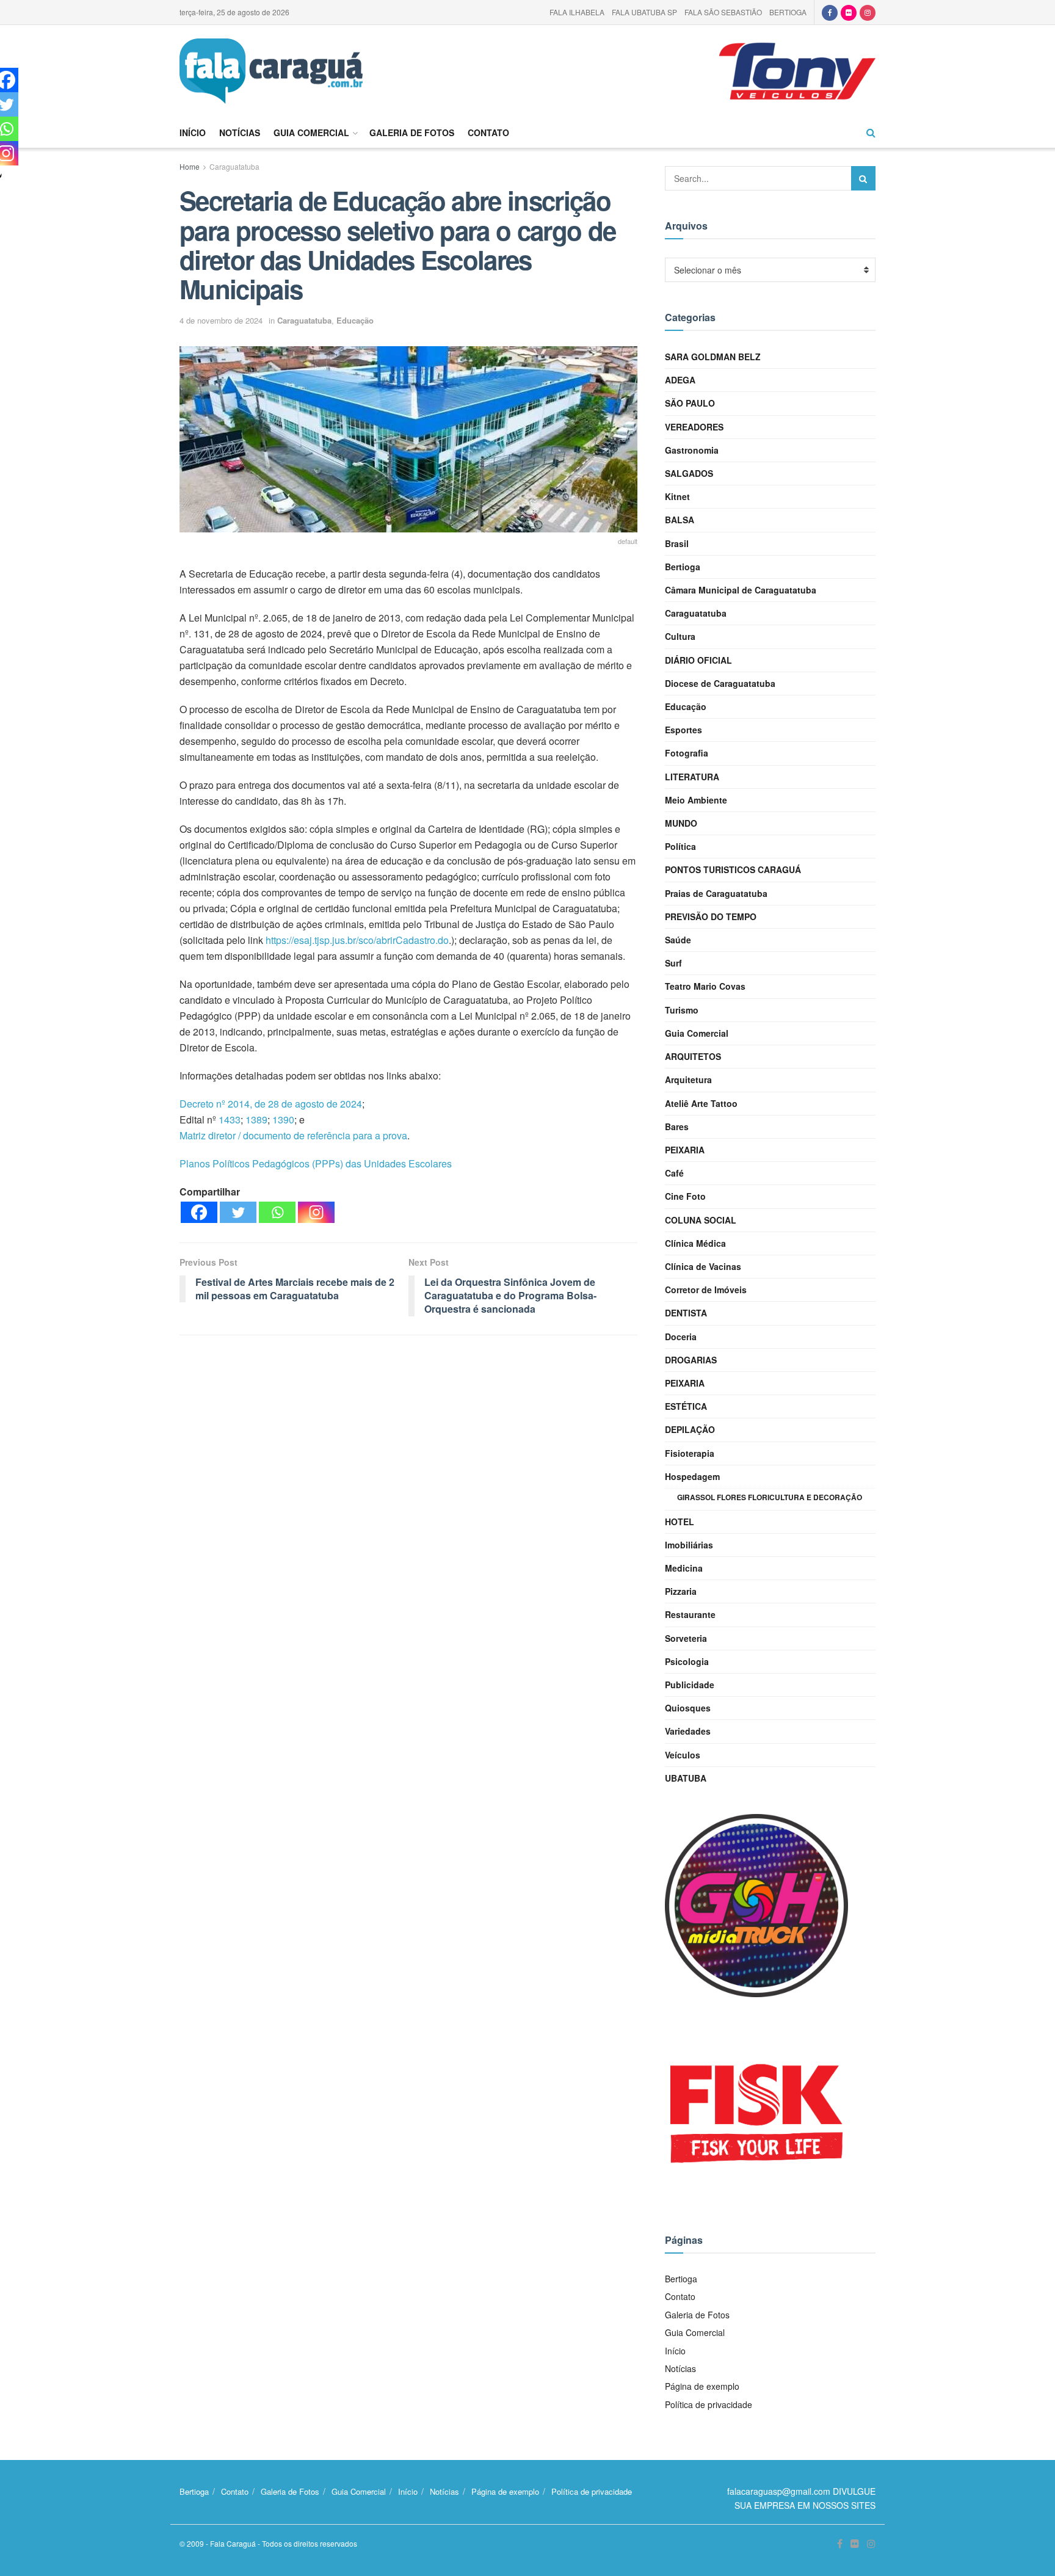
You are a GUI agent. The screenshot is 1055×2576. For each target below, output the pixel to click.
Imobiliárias (689, 1545)
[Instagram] (316, 1212)
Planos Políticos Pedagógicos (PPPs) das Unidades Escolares (316, 1163)
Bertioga (683, 567)
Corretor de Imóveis (706, 1290)
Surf (673, 963)
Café (674, 1173)
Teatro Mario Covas (705, 986)
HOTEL (680, 1522)
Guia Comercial (311, 132)
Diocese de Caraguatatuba (720, 683)
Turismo (682, 1010)
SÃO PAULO (690, 403)
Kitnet (677, 496)
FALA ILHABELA (577, 12)
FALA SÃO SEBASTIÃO (723, 12)
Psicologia (687, 1661)
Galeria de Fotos (412, 132)
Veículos (683, 1755)
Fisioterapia (690, 1453)
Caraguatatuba (234, 166)
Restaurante (690, 1614)
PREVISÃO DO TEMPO (711, 916)
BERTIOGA (788, 12)
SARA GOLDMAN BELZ (713, 357)
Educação (355, 320)
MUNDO (681, 823)
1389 (256, 1119)
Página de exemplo (702, 2386)
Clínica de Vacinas (703, 1266)
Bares (677, 1127)
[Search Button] (863, 178)
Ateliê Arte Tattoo (701, 1103)
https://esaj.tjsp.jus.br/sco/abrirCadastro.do (357, 940)
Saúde (678, 940)
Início (193, 132)
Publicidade (690, 1685)
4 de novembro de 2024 (221, 320)
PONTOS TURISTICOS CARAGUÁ (733, 869)
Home (190, 166)
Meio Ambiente (696, 800)
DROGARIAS (691, 1360)
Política (680, 846)
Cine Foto (685, 1196)
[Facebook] (199, 1212)
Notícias (240, 132)
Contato (488, 132)
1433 (230, 1119)
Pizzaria (681, 1591)
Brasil (677, 543)
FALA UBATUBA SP (644, 12)
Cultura (680, 636)
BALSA (680, 520)
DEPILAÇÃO (690, 1429)
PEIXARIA (685, 1150)
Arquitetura (688, 1079)
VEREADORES (694, 427)
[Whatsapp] (277, 1212)
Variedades (688, 1731)
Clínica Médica (695, 1243)
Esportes (683, 730)
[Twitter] (238, 1212)
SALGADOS (689, 473)
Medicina (684, 1568)
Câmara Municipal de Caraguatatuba (741, 590)
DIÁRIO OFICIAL (698, 660)
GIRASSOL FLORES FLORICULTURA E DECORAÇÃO (770, 1497)
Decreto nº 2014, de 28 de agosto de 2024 (271, 1104)
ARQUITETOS (693, 1056)
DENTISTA (686, 1313)
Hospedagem (692, 1476)
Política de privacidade (709, 2404)
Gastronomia (692, 450)
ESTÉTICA (686, 1406)
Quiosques (688, 1708)
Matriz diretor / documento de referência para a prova (293, 1135)
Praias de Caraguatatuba (716, 893)
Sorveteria (686, 1638)
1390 (283, 1119)
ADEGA (680, 380)
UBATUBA (686, 1778)
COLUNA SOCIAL (701, 1220)
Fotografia (687, 753)
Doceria (681, 1337)
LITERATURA (692, 777)
